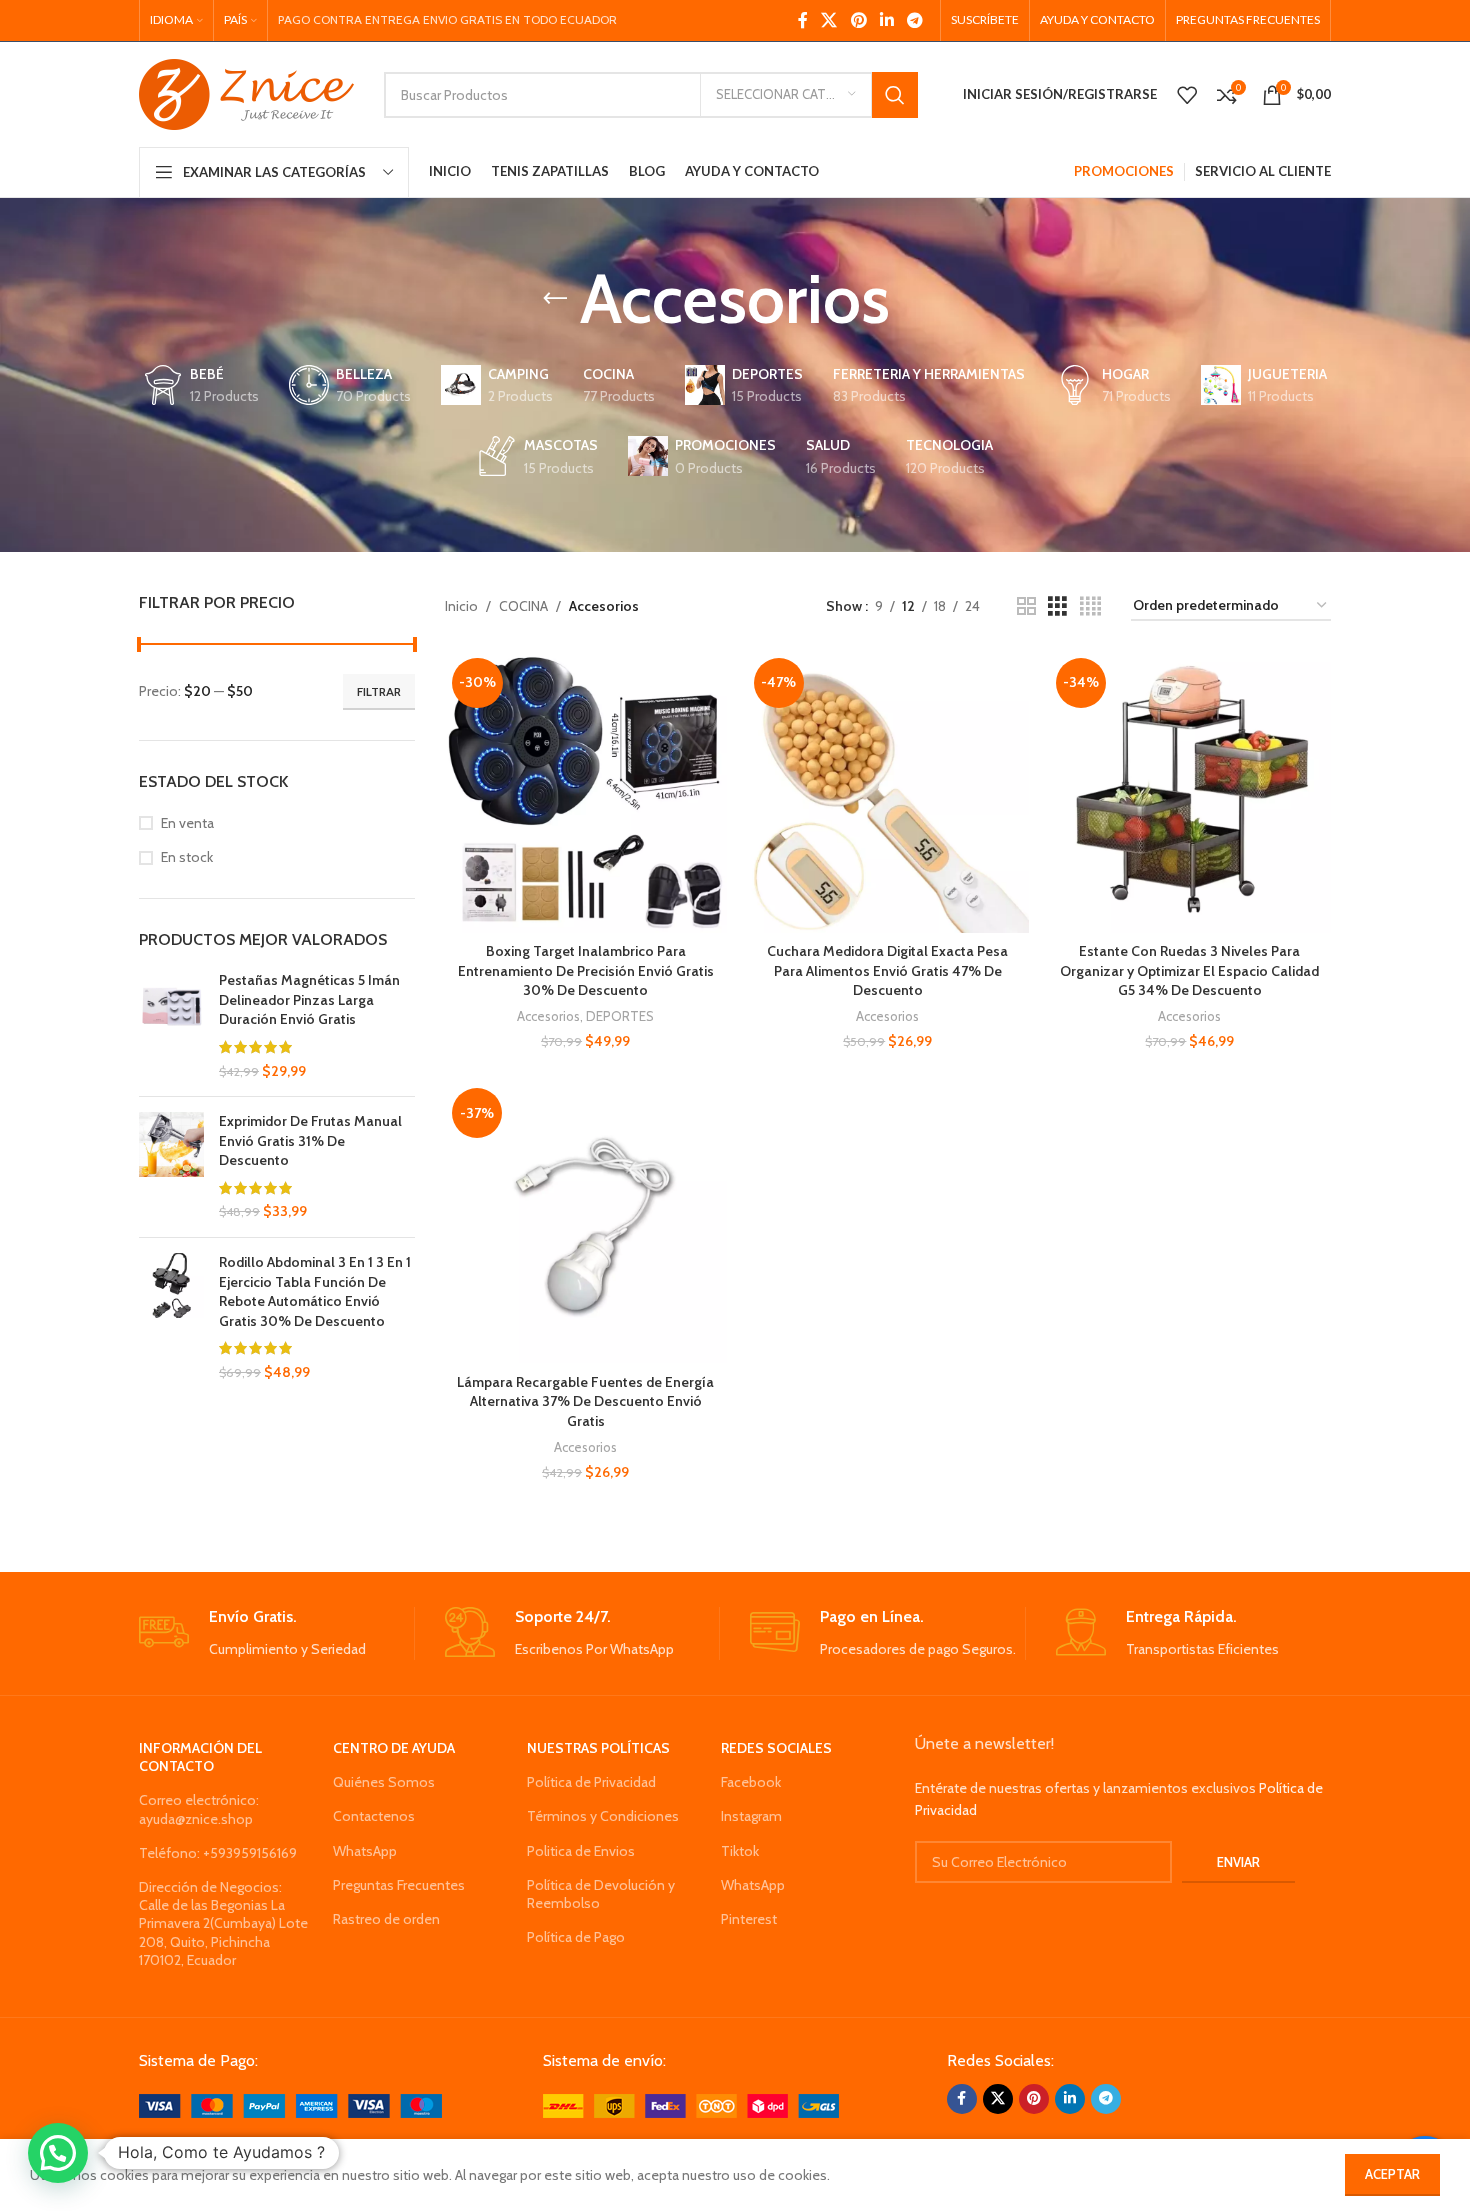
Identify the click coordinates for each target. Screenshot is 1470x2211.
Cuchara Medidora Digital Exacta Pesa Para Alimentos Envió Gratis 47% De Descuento (887, 970)
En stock (187, 857)
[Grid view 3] (1057, 606)
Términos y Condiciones (603, 1816)
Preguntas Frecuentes (399, 1885)
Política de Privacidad (591, 1782)
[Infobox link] (276, 1633)
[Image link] (290, 2105)
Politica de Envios (581, 1851)
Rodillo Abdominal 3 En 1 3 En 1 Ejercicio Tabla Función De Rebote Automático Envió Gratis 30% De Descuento (315, 1291)
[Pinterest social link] (858, 20)
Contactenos (374, 1816)
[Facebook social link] (802, 20)
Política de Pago (576, 1937)
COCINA (523, 606)
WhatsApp (365, 1851)
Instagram (751, 1816)
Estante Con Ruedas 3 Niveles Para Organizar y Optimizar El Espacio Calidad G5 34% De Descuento (1189, 970)
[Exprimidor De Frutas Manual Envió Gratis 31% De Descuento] (171, 1167)
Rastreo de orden (386, 1919)
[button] (58, 2153)
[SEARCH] (895, 95)
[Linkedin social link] (886, 20)
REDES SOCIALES (776, 1748)
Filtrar (379, 691)
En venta (187, 823)
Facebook (751, 1782)
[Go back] (555, 299)
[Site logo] (246, 93)
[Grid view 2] (1026, 606)
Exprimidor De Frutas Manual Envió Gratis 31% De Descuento (310, 1140)
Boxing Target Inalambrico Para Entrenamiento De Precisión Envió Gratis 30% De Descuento (586, 970)
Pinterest (749, 1919)
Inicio (461, 606)
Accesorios (548, 1016)
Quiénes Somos (384, 1782)
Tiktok (740, 1851)
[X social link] (829, 20)
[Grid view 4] (1090, 606)
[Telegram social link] (915, 20)
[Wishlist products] (1187, 95)
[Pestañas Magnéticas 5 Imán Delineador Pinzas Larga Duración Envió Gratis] (171, 1026)
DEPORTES (620, 1016)
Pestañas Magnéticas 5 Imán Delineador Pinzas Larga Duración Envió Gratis (309, 999)
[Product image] (586, 792)
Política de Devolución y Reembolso (601, 1894)
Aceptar (1392, 2174)
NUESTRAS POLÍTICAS (598, 1748)
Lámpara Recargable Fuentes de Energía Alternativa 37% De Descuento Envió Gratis (585, 1401)
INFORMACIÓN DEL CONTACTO (200, 1757)
